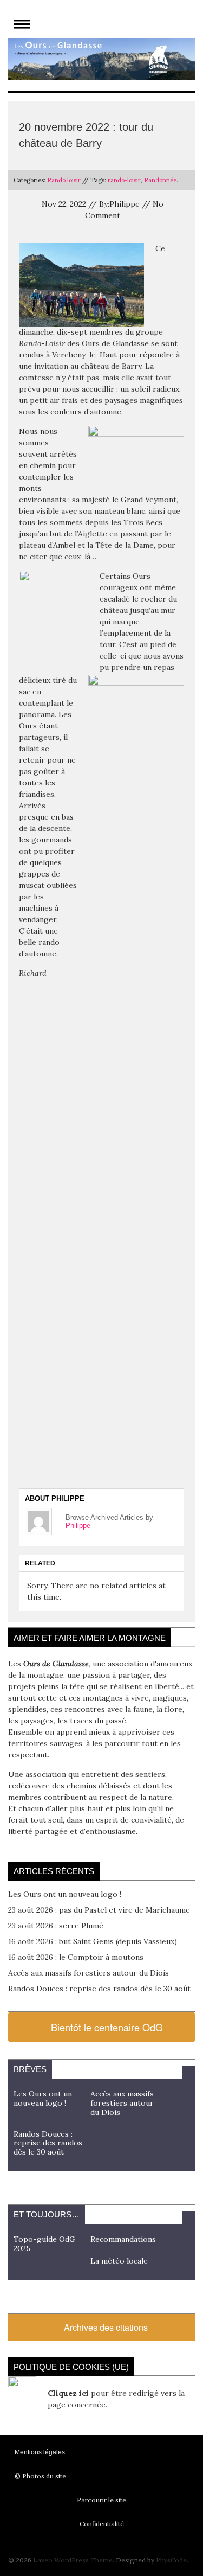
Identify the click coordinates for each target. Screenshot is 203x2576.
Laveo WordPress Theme (73, 2560)
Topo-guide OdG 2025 (44, 2244)
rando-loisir (124, 180)
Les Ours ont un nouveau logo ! (65, 1894)
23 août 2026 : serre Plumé (56, 1926)
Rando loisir (64, 180)
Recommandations (123, 2239)
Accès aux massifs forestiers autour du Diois (89, 1973)
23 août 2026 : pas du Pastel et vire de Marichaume (99, 1910)
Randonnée (160, 180)
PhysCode (171, 2560)
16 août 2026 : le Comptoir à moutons (76, 1957)
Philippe (78, 1526)
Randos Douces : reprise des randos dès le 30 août (99, 1989)
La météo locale (119, 2261)
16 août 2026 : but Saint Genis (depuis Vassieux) (93, 1941)
